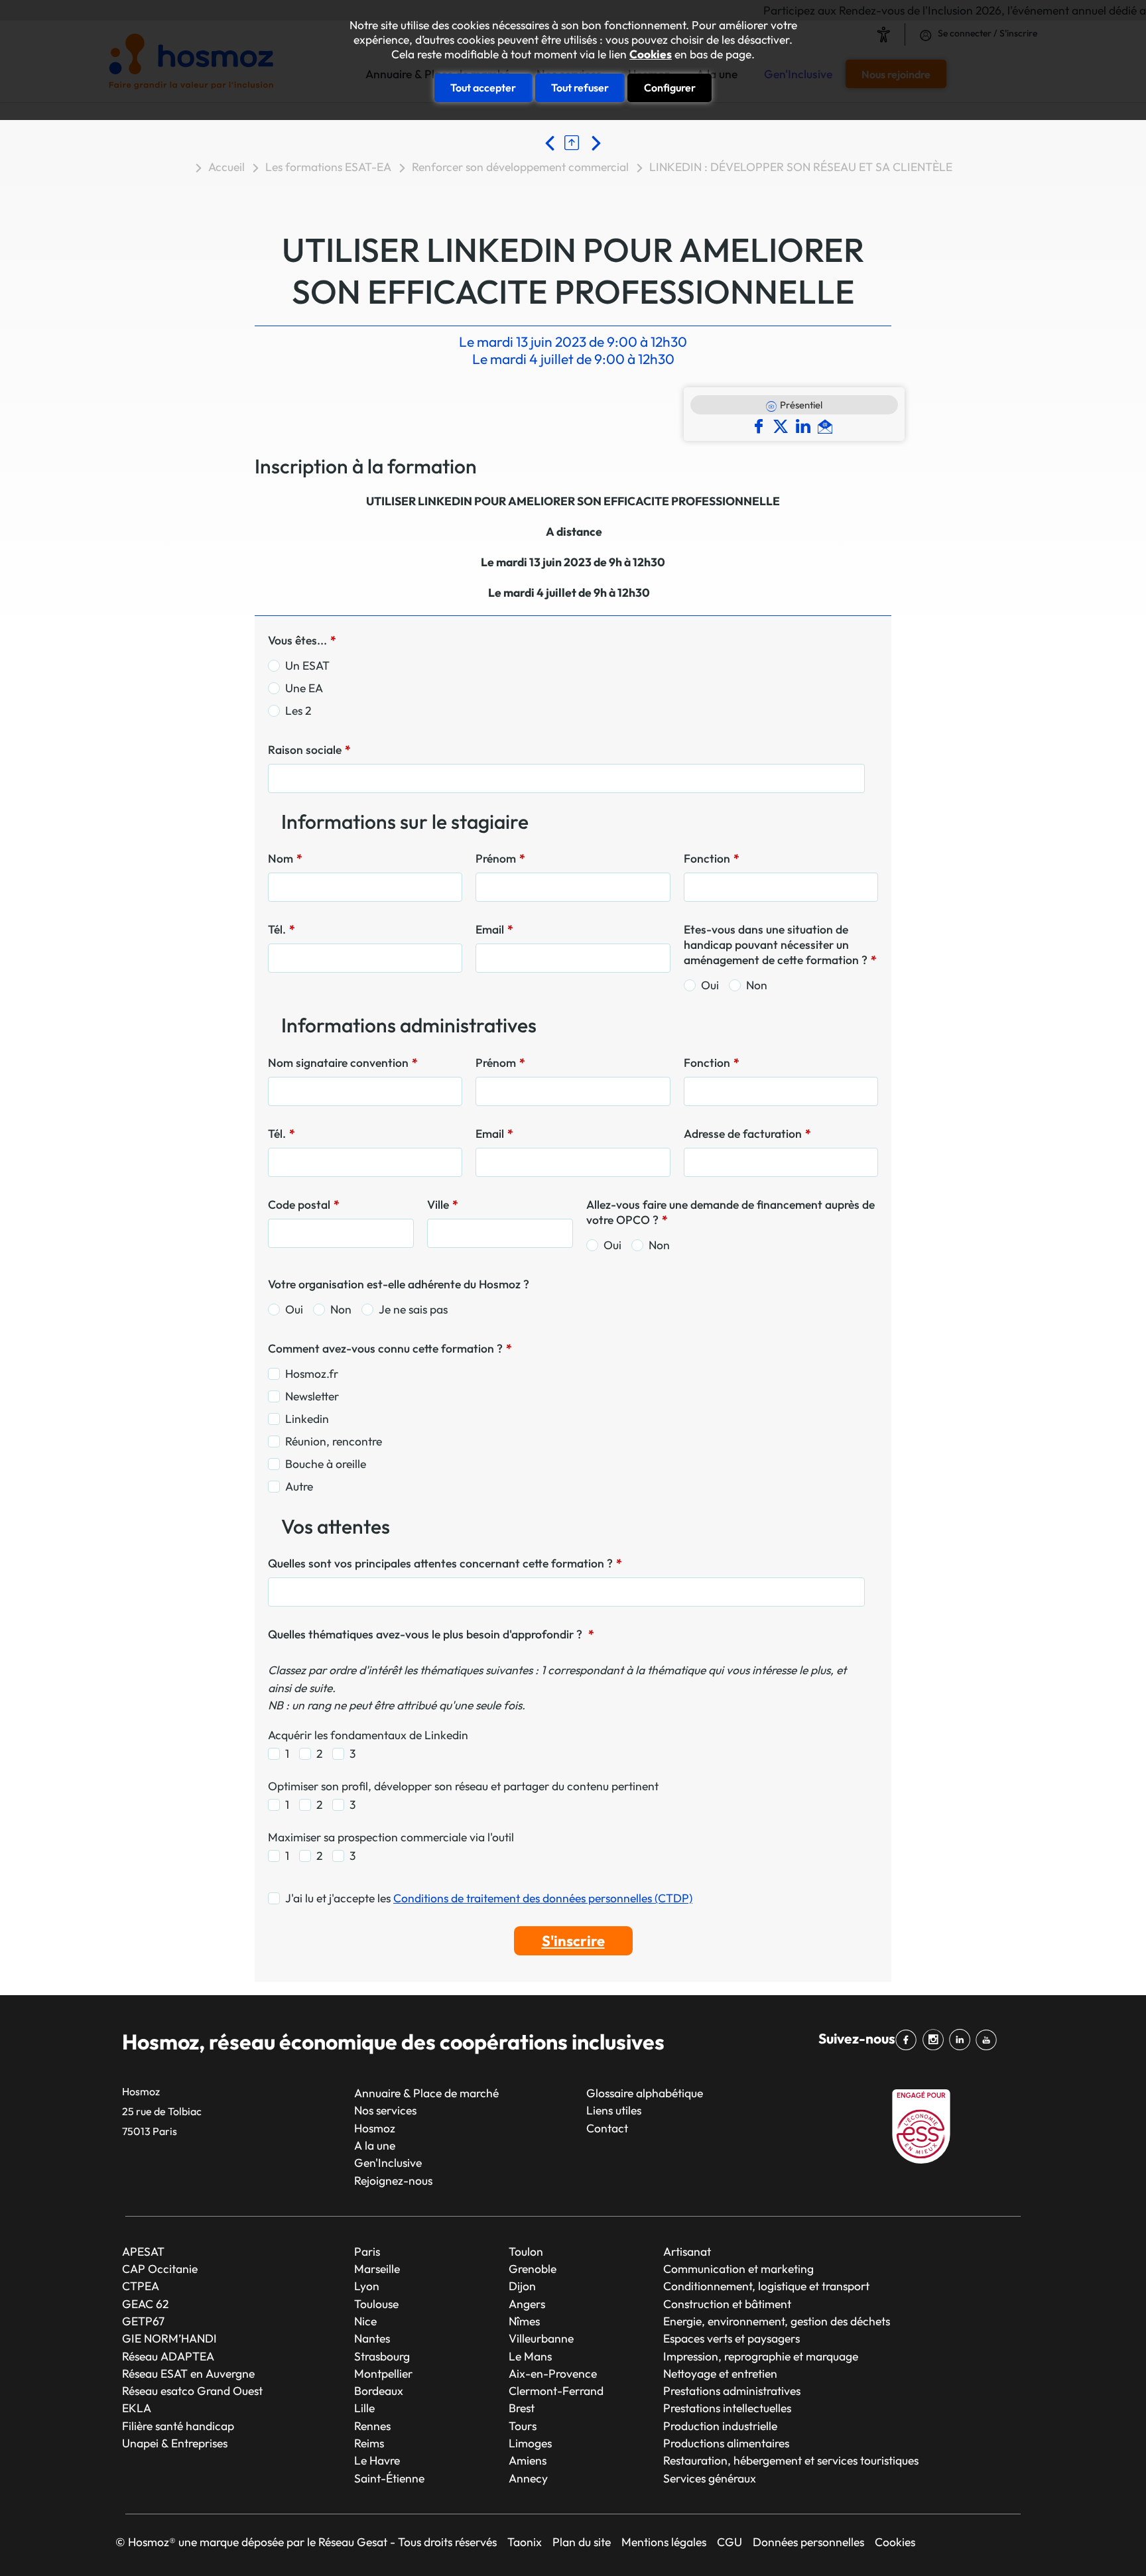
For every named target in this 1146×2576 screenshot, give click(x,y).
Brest (522, 2408)
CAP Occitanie (160, 2269)
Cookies (651, 54)
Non (757, 985)
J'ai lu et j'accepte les (489, 1898)
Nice (365, 2321)
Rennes (372, 2426)
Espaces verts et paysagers (732, 2338)
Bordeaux (379, 2391)
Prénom (500, 858)
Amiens (528, 2460)
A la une (375, 2145)
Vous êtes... (302, 640)
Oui (710, 985)
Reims (369, 2443)
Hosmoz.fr (312, 1374)
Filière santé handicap (178, 2426)
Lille (364, 2408)
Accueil (226, 167)
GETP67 (143, 2321)
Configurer (670, 88)
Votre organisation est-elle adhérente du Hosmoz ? (399, 1284)
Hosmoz (375, 2128)
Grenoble (533, 2269)
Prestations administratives (732, 2391)
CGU (730, 2542)
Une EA (304, 688)
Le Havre (377, 2460)
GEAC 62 (145, 2304)
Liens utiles (614, 2110)
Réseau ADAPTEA (168, 2356)
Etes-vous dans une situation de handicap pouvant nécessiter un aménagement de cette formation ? (780, 945)
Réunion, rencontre (334, 1441)
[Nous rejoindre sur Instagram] (935, 2040)
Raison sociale (309, 750)
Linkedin (307, 1419)
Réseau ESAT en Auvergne (188, 2373)
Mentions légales (664, 2542)
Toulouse (376, 2304)
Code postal (304, 1204)
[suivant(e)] (595, 142)
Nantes (372, 2338)
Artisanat (687, 2251)
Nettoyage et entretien (720, 2373)
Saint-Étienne (389, 2478)
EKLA (137, 2408)
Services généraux (710, 2478)
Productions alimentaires (726, 2443)
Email (494, 929)
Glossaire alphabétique (645, 2093)
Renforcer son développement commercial (520, 167)
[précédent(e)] (553, 142)
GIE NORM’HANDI (169, 2338)
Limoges (530, 2443)
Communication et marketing (738, 2269)
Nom (285, 858)
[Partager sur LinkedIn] (806, 425)
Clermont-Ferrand (556, 2391)
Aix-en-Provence (553, 2373)
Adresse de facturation (747, 1134)
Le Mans (530, 2356)
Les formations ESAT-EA (328, 167)
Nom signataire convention (343, 1063)
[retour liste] (575, 142)
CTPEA (141, 2286)
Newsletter (312, 1396)
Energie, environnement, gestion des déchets (777, 2321)
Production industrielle (720, 2426)
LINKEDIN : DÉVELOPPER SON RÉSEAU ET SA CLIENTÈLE (801, 167)
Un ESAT (307, 665)
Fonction (712, 858)
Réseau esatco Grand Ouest (192, 2391)
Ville (443, 1204)
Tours (523, 2426)
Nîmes (524, 2321)
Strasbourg (382, 2356)
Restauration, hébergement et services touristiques (791, 2460)
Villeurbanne (541, 2338)
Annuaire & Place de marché (426, 2093)
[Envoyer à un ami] (827, 425)
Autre (299, 1486)
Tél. (282, 929)
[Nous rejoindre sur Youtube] (989, 2040)
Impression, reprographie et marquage (761, 2356)
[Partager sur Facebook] (762, 425)
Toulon (526, 2251)
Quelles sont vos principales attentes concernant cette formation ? (445, 1563)
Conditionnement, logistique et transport (766, 2286)
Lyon (367, 2286)
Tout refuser (580, 88)
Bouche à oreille (326, 1464)
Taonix (525, 2542)
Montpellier (383, 2373)
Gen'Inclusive (388, 2163)
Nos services (385, 2110)
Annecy (528, 2478)
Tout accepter (483, 88)
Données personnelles (808, 2542)
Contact (607, 2128)
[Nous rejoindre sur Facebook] (909, 2040)
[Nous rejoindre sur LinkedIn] (962, 2040)
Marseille (377, 2269)
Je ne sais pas (413, 1309)
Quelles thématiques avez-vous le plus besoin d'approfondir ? (431, 1634)
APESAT (143, 2251)
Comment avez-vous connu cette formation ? (390, 1348)
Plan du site (582, 2542)
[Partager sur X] (784, 425)
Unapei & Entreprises (175, 2443)
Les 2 (298, 710)
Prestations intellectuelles (727, 2408)
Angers (527, 2304)
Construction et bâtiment (727, 2304)
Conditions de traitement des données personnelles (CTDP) (543, 1898)
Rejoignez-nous (393, 2180)
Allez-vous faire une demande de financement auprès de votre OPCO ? (731, 1212)
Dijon (522, 2286)
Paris (367, 2251)
